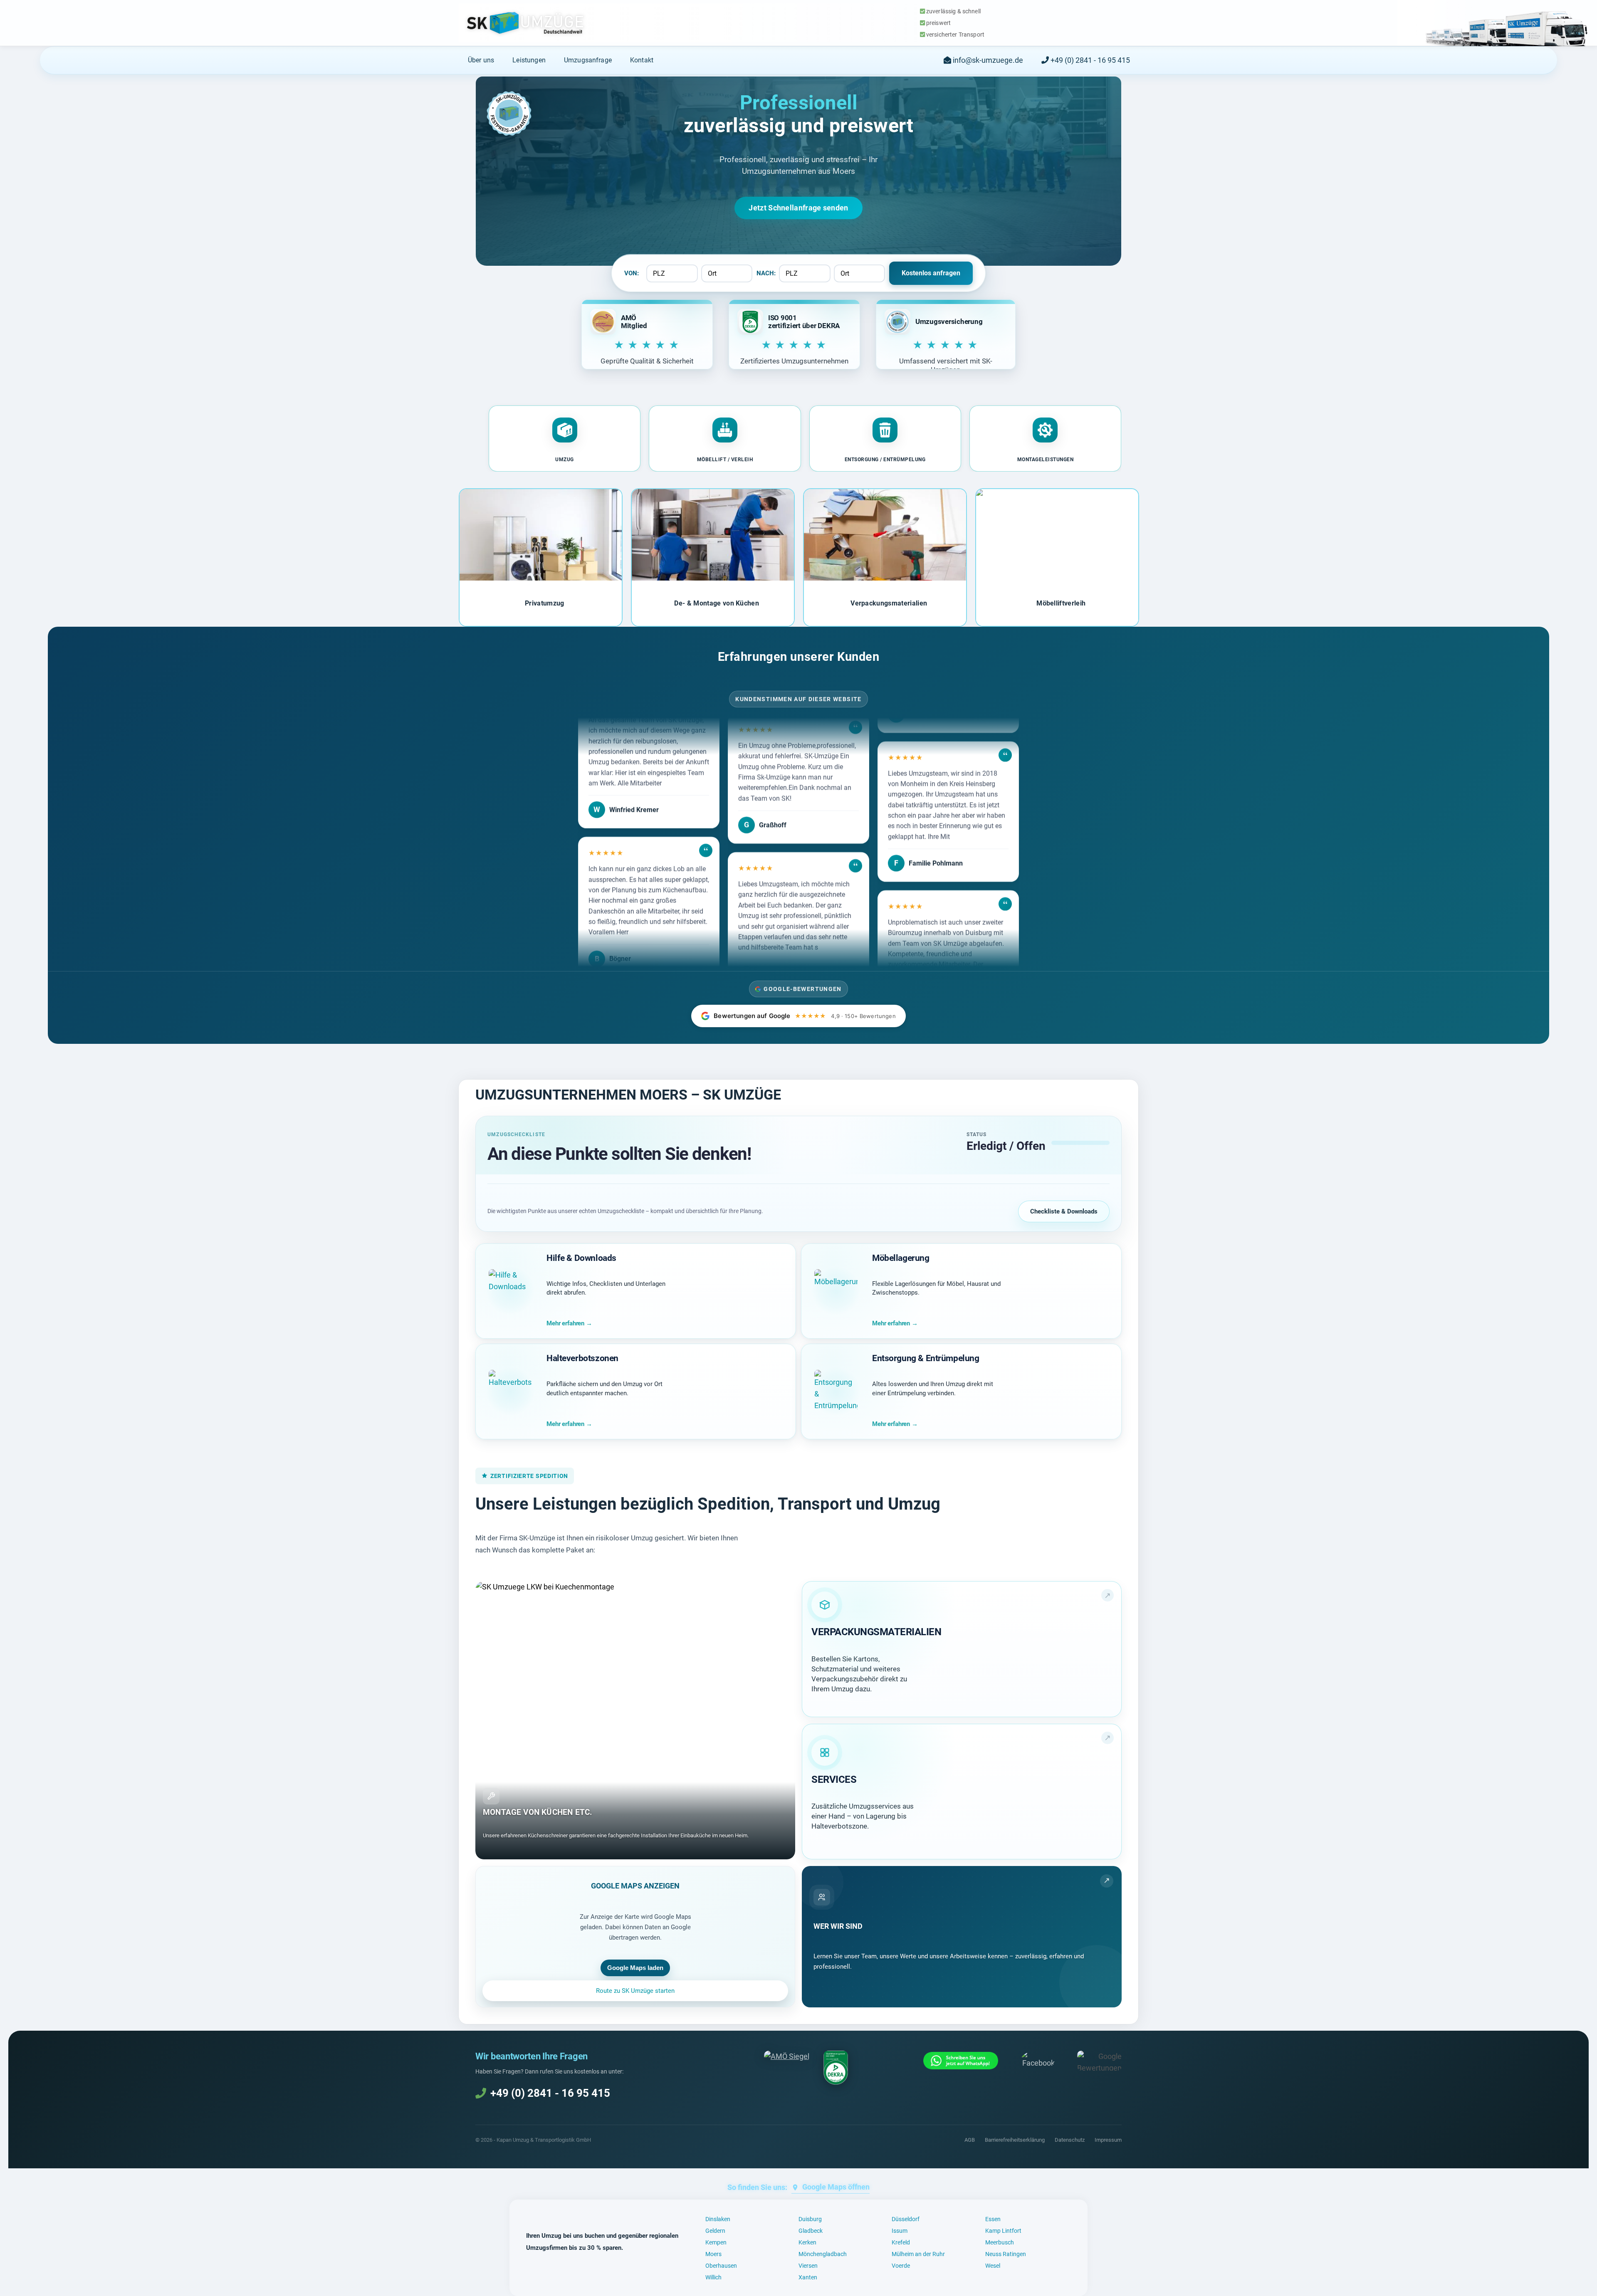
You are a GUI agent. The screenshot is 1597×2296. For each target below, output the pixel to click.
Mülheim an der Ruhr (918, 2254)
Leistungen (529, 60)
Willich (713, 2277)
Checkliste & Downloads (1064, 1211)
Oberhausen (721, 2266)
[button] (565, 439)
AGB (970, 2140)
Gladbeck (811, 2231)
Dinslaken (718, 2219)
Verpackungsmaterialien (889, 603)
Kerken (807, 2242)
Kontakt (642, 60)
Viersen (808, 2266)
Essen (993, 2219)
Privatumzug (545, 603)
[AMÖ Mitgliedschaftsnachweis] (787, 2056)
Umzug (565, 460)
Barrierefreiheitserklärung (1015, 2140)
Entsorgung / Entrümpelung (885, 460)
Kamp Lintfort (1003, 2231)
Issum (900, 2231)
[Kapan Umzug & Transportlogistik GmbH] (525, 23)
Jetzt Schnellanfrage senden (798, 208)
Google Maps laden (635, 1968)
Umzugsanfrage (588, 60)
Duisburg (810, 2219)
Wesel (993, 2266)
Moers (713, 2254)
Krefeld (901, 2242)
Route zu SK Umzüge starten (635, 1991)
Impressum (1108, 2140)
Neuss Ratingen (1006, 2254)
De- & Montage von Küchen (717, 603)
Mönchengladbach (823, 2254)
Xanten (808, 2277)
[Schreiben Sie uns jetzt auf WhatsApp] (961, 2061)
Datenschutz (1070, 2140)
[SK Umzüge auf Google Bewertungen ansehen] (1099, 2061)
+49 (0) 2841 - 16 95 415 (1089, 60)
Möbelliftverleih (1061, 603)
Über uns (481, 60)
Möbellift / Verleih (725, 460)
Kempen (716, 2242)
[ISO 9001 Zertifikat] (836, 2068)
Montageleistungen (1046, 460)
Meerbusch (1000, 2242)
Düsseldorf (906, 2219)
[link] (962, 1649)
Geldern (715, 2231)
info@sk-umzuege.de (987, 60)
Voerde (901, 2266)
